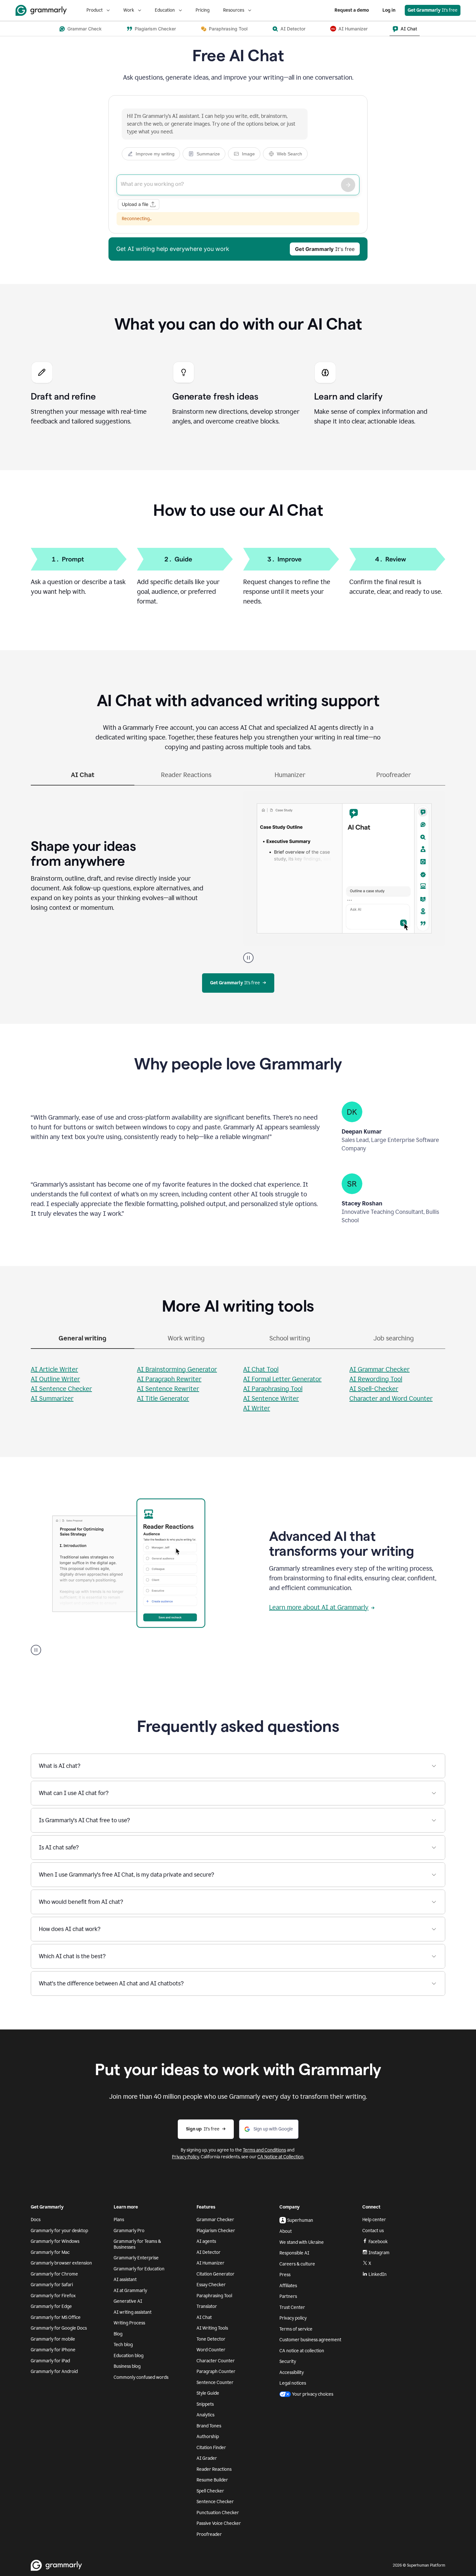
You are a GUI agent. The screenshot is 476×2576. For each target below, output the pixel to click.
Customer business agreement (310, 2340)
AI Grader (207, 2458)
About (286, 2231)
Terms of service (296, 2329)
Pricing (203, 10)
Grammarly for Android (54, 2372)
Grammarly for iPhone (53, 2350)
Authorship (208, 2437)
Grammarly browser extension (61, 2263)
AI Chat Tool (261, 1369)
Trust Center (292, 2307)
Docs (36, 2220)
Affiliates (288, 2286)
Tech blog (123, 2345)
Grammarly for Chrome (54, 2274)
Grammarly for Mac (50, 2252)
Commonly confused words (141, 2377)
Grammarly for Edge (51, 2306)
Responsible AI (294, 2253)
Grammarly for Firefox (53, 2296)
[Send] (348, 185)
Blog (118, 2334)
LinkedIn (378, 2274)
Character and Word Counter (391, 1398)
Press (285, 2275)
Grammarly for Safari (52, 2285)
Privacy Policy (186, 2157)
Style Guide (208, 2393)
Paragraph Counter (216, 2372)
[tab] (83, 778)
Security (288, 2361)
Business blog (127, 2366)
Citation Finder (211, 2448)
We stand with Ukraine (302, 2242)
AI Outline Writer (55, 1379)
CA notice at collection (302, 2351)
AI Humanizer (210, 2263)
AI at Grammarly (130, 2291)
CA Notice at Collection (280, 2157)
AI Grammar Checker (380, 1369)
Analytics (205, 2415)
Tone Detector (211, 2339)
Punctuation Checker (218, 2513)
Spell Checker (210, 2491)
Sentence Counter (215, 2383)
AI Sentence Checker (61, 1389)
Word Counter (211, 2350)
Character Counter (216, 2361)
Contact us (373, 2231)
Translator (207, 2306)
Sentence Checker (215, 2502)
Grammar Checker (215, 2220)
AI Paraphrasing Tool (273, 1389)
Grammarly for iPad (50, 2361)
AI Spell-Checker (374, 1389)
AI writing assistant (133, 2312)
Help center (374, 2220)
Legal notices (293, 2383)
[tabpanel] (238, 874)
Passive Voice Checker (219, 2523)
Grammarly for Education (139, 2269)
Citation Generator (215, 2274)
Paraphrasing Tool (214, 2296)
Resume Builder (212, 2480)
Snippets (205, 2404)
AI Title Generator (163, 1398)
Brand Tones (209, 2426)
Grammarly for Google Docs (59, 2328)
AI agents (206, 2241)
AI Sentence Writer (271, 1398)
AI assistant (125, 2280)
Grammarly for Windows (55, 2241)
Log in (389, 10)
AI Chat (204, 2317)
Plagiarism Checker (216, 2231)
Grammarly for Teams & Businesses (137, 2244)
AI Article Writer (54, 1369)
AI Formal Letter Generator (282, 1379)
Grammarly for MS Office (56, 2317)
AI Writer (257, 1408)
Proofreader (209, 2534)
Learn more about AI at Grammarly (319, 1607)
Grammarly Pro (129, 2231)
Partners (288, 2296)
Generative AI (128, 2301)
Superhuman (300, 2220)
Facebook (378, 2242)
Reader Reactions (214, 2469)
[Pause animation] (248, 958)
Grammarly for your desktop (59, 2231)
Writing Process (129, 2323)
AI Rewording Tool (376, 1379)
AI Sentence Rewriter (168, 1389)
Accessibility (292, 2373)
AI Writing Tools (212, 2328)
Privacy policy (293, 2318)
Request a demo (352, 10)
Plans (119, 2220)
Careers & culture (297, 2264)
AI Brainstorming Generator (177, 1369)
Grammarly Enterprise (136, 2258)
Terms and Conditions (264, 2150)
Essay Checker (211, 2285)
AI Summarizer (52, 1398)
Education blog (129, 2356)
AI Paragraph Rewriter (169, 1379)
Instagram (379, 2253)
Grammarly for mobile (53, 2339)
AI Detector (209, 2252)
